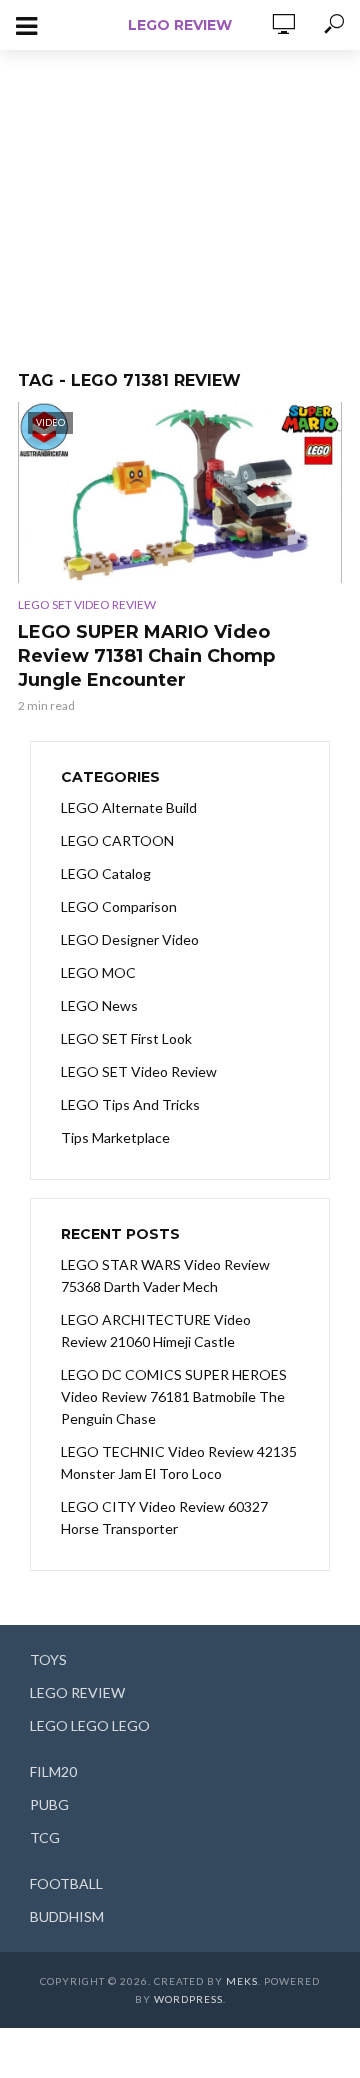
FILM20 (53, 1771)
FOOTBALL (66, 1883)
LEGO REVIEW (180, 25)
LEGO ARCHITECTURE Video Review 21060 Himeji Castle (156, 1330)
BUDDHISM (67, 1916)
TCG (45, 1837)
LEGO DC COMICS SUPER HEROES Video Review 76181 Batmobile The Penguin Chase (174, 1396)
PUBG (49, 1804)
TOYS (48, 1659)
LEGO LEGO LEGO (90, 1725)
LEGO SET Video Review (87, 604)
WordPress (188, 1999)
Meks (242, 1981)
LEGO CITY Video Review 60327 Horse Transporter (164, 1517)
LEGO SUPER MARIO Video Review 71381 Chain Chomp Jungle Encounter (146, 656)
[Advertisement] (180, 200)
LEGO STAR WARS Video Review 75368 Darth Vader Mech (165, 1275)
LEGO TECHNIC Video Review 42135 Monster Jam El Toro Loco (179, 1462)
